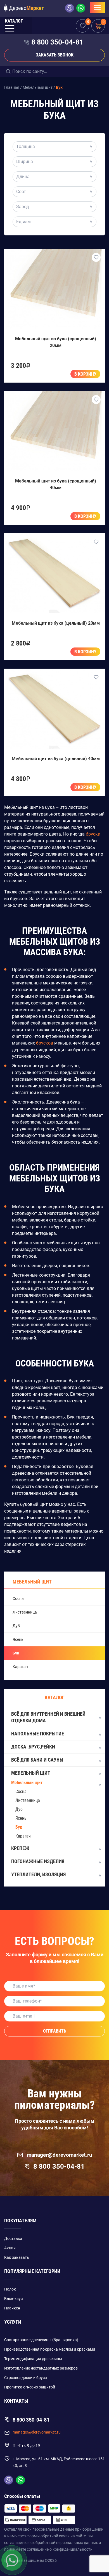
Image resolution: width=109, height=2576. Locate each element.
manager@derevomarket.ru (60, 2155)
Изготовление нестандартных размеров (41, 2368)
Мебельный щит (31, 1773)
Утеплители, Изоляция (38, 1874)
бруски (93, 834)
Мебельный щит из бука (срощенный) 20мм (56, 342)
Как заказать (17, 2257)
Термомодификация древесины (33, 2359)
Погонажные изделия (38, 1861)
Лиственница (25, 1612)
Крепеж (20, 1848)
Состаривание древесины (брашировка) (41, 2340)
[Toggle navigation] (97, 8)
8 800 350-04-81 (57, 42)
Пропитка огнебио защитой (30, 2387)
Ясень (18, 1639)
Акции (10, 2248)
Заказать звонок (55, 55)
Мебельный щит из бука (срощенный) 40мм (56, 484)
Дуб (16, 1626)
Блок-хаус (13, 2299)
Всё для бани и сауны (37, 1760)
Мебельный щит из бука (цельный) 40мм (56, 759)
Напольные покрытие (38, 1734)
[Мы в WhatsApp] (81, 8)
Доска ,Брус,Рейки (33, 1747)
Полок (10, 2289)
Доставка (13, 2238)
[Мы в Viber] (71, 8)
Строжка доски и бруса (26, 2378)
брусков (45, 1043)
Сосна (18, 1599)
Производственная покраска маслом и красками (50, 2349)
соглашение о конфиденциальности (60, 2549)
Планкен (12, 2308)
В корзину (85, 374)
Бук (16, 1653)
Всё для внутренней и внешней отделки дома (48, 1717)
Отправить (55, 2031)
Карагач (20, 1667)
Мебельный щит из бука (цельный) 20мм (56, 623)
